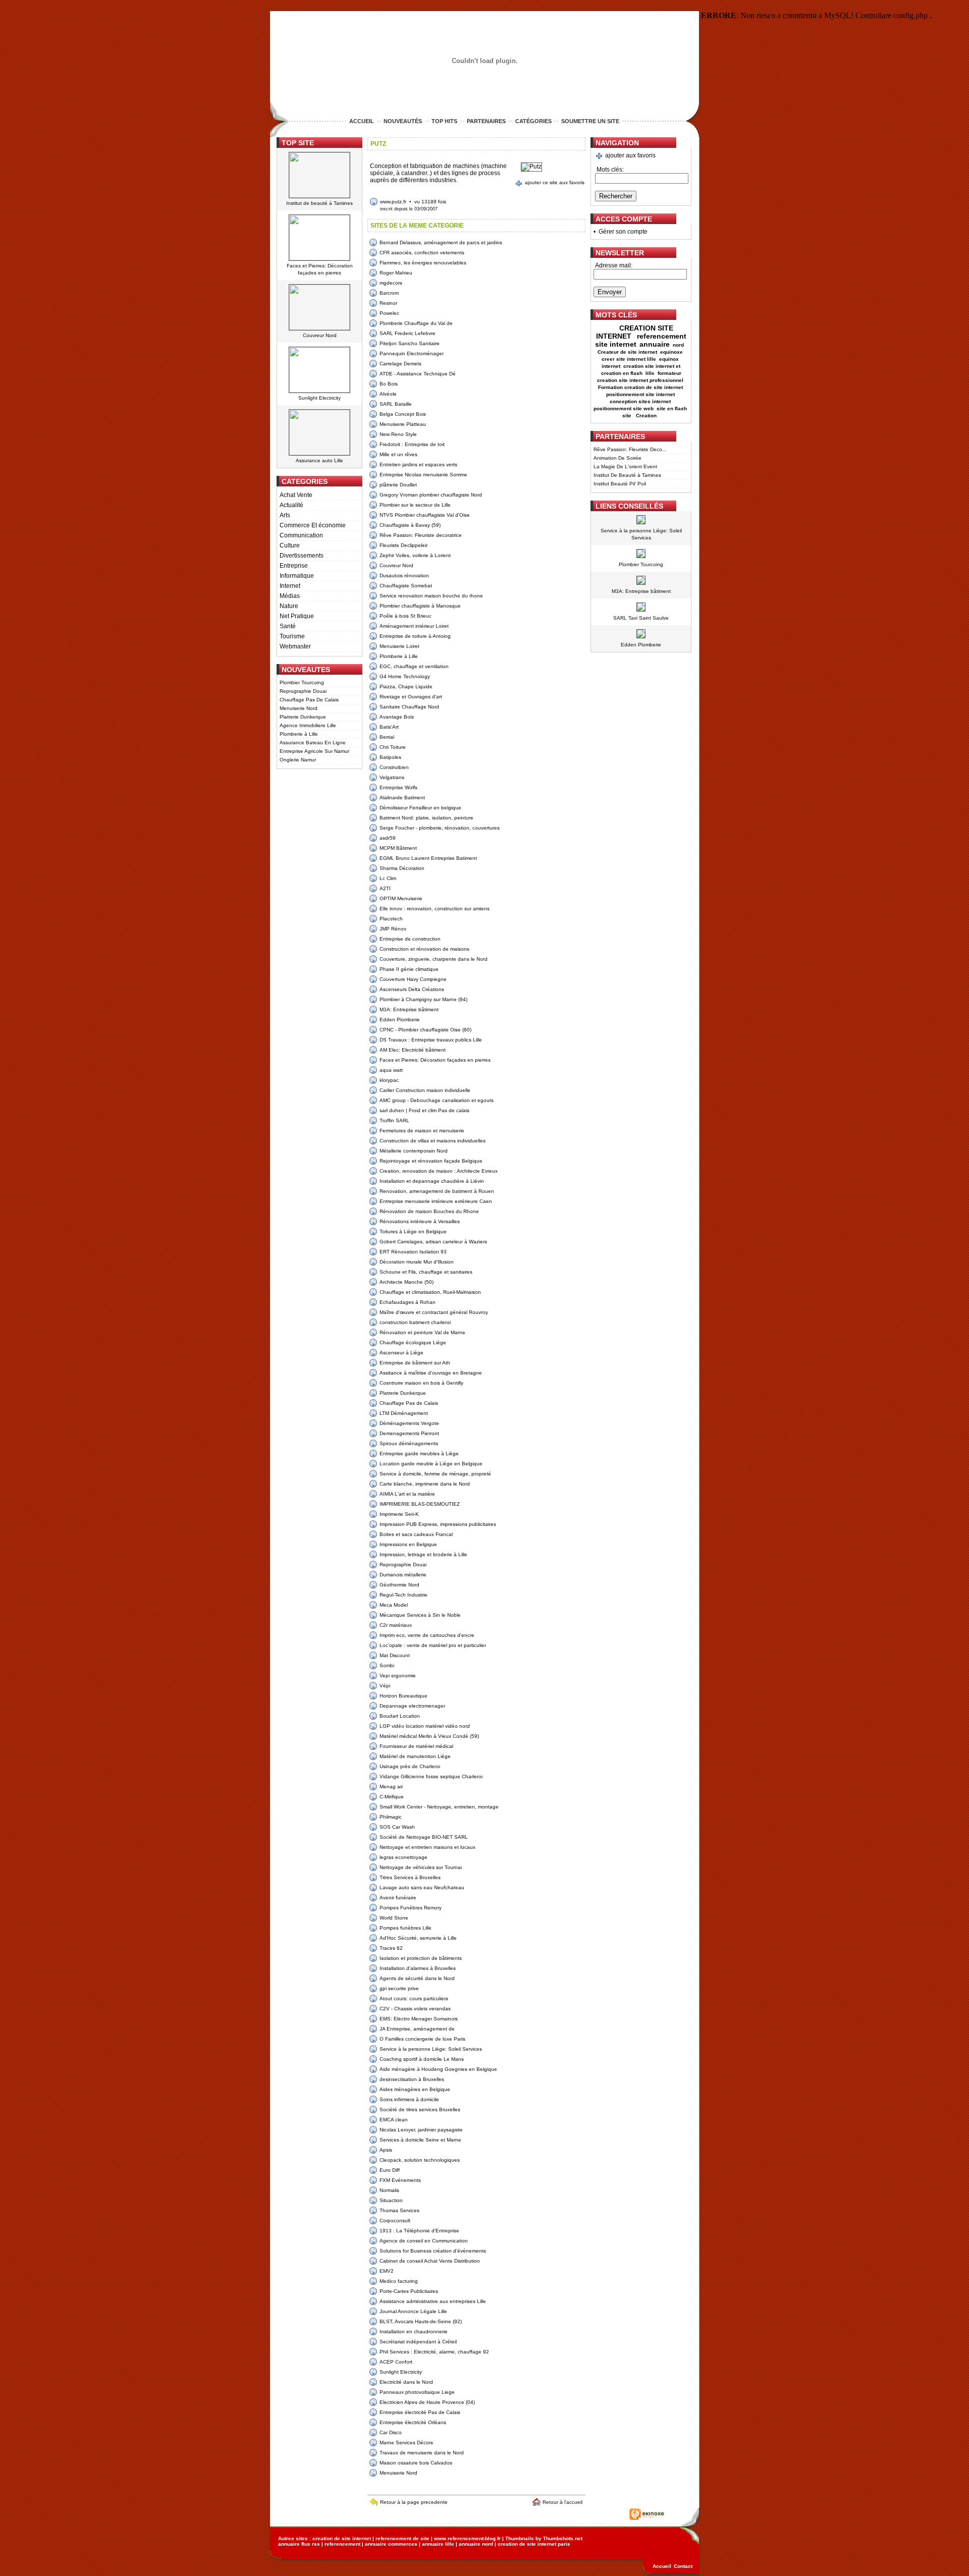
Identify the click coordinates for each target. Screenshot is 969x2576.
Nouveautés (403, 121)
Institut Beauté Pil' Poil (620, 484)
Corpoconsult (395, 2221)
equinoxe (671, 352)
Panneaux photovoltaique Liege (417, 2392)
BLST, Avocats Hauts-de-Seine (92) (421, 2321)
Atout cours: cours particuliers (414, 1998)
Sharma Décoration (402, 868)
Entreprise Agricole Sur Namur (314, 751)
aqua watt (391, 1070)
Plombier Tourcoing (302, 682)
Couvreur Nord (320, 335)
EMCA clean (394, 2120)
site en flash (672, 408)
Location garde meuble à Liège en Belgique (431, 1464)
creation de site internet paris (534, 2544)
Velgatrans (392, 777)
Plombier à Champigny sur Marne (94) (423, 999)
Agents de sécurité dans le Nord (417, 1978)
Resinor (388, 303)
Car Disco (391, 2432)
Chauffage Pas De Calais (309, 700)
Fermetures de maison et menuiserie (422, 1131)
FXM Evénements (400, 2180)
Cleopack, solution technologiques (420, 2160)
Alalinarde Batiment (402, 798)
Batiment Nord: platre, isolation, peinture (426, 818)
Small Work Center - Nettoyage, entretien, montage (439, 1807)
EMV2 (387, 2271)
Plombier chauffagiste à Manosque (420, 606)
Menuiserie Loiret (399, 646)
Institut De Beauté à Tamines (627, 475)
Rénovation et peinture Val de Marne (422, 1332)
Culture (290, 545)
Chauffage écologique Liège (413, 1342)
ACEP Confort (396, 2362)
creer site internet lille (629, 359)
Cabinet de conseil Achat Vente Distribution (430, 2261)
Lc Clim (388, 878)
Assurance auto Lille (319, 460)
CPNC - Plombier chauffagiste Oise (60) (425, 1030)
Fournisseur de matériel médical (416, 1746)
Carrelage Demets (400, 364)
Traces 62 (391, 1948)
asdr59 (388, 838)
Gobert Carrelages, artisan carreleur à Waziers (433, 1242)
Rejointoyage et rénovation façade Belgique (431, 1161)
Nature (289, 606)
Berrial (387, 737)
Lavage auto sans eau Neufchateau (422, 1887)
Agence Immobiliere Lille (308, 725)
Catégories (533, 121)
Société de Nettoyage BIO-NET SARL (424, 1837)
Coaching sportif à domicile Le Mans (422, 2059)
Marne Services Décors (406, 2443)
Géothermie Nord (399, 1585)
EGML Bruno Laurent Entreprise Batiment (428, 858)
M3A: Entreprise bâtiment (409, 1009)
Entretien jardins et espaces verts (418, 464)
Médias (290, 596)
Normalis (389, 2190)
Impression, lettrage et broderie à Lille (423, 1554)
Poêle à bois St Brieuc (406, 616)
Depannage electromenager (412, 1706)
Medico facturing (399, 2281)
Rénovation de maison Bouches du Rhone (429, 1211)
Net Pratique (297, 616)
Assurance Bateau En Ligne (313, 743)
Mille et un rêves (398, 454)
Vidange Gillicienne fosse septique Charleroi (431, 1776)
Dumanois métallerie (403, 1575)
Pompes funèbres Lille (406, 1928)
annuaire (655, 344)
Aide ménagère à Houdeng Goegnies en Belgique (438, 2069)
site (628, 416)
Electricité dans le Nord (406, 2382)
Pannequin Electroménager (412, 353)
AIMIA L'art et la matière (407, 1494)
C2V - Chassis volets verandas (415, 2009)
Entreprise (294, 566)
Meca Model (394, 1605)
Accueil (362, 121)
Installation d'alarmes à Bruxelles (418, 1968)
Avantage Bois (397, 717)
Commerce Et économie (313, 525)
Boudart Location (400, 1716)
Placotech (391, 919)
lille (650, 373)
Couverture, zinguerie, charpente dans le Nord (434, 959)
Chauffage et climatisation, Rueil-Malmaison (430, 1292)
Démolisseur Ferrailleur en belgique (420, 808)
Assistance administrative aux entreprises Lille (433, 2301)
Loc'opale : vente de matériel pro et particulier (433, 1645)
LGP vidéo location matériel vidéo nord (425, 1726)
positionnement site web (624, 408)
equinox (669, 359)
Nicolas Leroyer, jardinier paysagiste (421, 2130)
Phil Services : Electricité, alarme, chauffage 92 (434, 2352)
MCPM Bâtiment (398, 848)
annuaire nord (476, 2544)
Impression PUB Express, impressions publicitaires (438, 1524)
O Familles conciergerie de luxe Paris (422, 2039)
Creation (647, 416)
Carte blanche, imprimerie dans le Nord (425, 1484)
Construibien (394, 767)
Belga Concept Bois (403, 414)
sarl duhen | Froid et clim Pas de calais (424, 1110)
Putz (378, 144)
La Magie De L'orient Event (625, 467)
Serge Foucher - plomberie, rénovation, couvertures (440, 828)
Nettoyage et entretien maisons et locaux (427, 1847)
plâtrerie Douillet (398, 485)
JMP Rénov (393, 929)
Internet (290, 586)
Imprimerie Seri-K (399, 1514)
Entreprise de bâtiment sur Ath (415, 1363)
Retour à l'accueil (564, 2502)
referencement (342, 2544)
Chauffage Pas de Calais (409, 1403)
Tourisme (292, 636)
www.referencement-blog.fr (467, 2538)
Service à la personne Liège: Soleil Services (431, 2049)
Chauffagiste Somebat (406, 586)
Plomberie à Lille (299, 734)
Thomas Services (399, 2210)
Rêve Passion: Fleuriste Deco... (630, 449)
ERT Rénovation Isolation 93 (413, 1252)
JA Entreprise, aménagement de (417, 2029)
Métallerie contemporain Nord (414, 1151)
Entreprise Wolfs (398, 787)
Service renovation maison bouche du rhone (431, 596)
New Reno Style (398, 434)
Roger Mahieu (396, 273)
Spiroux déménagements (409, 1443)
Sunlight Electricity (319, 398)
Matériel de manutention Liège (415, 1756)
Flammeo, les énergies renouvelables (423, 263)
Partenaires (486, 121)
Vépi (385, 1686)
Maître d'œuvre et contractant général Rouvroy (434, 1312)
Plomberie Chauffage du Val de (416, 323)
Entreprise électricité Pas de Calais (420, 2412)
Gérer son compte (623, 232)
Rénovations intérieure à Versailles (420, 1221)
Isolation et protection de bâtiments (421, 1958)
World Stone (394, 1918)
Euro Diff (390, 2170)
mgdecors (391, 283)
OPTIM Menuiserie (401, 898)
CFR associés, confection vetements (422, 253)
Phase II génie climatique (409, 969)
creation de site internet (342, 2538)
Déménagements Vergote (409, 1423)
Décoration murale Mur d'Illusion (417, 1262)
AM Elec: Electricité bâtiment (413, 1050)
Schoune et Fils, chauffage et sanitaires (426, 1272)
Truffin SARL (394, 1120)
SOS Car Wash (397, 1827)
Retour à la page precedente (414, 2502)
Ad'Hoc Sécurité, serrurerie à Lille (418, 1938)
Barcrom (389, 293)
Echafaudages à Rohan (408, 1302)
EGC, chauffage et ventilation (414, 666)
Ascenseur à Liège (401, 1353)
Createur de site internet (627, 352)
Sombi (387, 1665)
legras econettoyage (403, 1857)
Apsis (386, 2150)
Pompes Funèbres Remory (411, 1908)
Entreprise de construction (410, 939)
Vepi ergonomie (398, 1676)
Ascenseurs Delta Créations (412, 989)
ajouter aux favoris (630, 155)
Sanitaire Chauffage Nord (409, 707)
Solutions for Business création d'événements (433, 2251)
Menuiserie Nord (299, 708)
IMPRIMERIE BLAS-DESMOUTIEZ (420, 1504)
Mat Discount (395, 1655)
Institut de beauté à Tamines (319, 203)
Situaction (391, 2200)
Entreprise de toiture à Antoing (415, 636)
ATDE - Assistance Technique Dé (418, 374)
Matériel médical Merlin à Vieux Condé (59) (429, 1736)
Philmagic (391, 1817)
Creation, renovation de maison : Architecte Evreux (439, 1171)
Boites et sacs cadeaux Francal (416, 1534)
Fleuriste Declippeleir (403, 545)
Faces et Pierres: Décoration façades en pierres (435, 1060)
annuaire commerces (391, 2544)
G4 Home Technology (405, 676)
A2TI (385, 888)
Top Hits (444, 121)
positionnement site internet (640, 394)
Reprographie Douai (303, 691)
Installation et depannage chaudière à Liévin (432, 1181)
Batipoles (390, 757)
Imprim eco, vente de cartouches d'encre (427, 1635)
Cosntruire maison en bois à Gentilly (421, 1383)
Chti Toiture (393, 747)
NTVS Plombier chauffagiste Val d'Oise (425, 515)
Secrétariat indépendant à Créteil (418, 2342)
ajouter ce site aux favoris (555, 182)
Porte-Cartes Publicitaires (409, 2291)
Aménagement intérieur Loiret (414, 626)
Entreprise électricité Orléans (413, 2422)
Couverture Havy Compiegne (413, 979)
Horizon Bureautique (403, 1696)
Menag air (391, 1787)
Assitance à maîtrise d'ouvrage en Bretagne (431, 1373)
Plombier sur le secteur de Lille (415, 505)
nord (679, 345)
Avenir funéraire (398, 1898)
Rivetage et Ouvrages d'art (411, 697)
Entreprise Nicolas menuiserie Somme (423, 475)
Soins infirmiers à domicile (409, 2099)
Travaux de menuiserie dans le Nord (422, 2453)
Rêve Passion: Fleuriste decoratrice (421, 535)
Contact (683, 2566)
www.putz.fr (393, 202)
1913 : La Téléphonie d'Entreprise (419, 2231)
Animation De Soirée (617, 458)
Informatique (297, 576)
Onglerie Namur (298, 760)
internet (611, 366)
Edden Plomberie (400, 1020)
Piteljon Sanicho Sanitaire (410, 343)
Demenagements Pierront (409, 1433)
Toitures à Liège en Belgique (413, 1231)
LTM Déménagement (404, 1413)
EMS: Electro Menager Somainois (419, 2019)
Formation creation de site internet (640, 387)
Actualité (291, 505)
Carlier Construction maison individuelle (425, 1090)
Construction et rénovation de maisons (424, 949)
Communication (301, 535)
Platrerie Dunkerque (303, 717)
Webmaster (295, 646)
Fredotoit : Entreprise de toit (412, 444)
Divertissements (302, 556)
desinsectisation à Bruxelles (412, 2079)
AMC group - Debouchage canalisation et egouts (437, 1100)
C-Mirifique (392, 1797)
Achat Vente (296, 495)
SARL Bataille (396, 404)
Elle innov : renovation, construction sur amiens (435, 909)
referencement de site (402, 2538)
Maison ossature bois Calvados (416, 2463)
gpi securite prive (399, 1988)
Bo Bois (389, 384)
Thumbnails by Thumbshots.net (544, 2538)
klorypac (389, 1080)
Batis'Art (389, 727)
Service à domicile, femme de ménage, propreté (435, 1474)
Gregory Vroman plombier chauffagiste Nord (431, 495)
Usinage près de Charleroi (410, 1766)
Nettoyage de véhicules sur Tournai (421, 1867)
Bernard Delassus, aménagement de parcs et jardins (441, 242)
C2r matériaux (396, 1625)
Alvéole (388, 394)
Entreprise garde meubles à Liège (419, 1454)
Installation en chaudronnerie (414, 2332)
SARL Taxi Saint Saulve (641, 618)
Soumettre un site (590, 121)
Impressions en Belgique (408, 1544)
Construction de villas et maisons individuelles (433, 1141)
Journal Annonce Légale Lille (413, 2311)
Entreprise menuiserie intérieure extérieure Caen (436, 1201)
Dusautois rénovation (404, 576)
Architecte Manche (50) (407, 1282)
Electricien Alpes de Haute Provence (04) (427, 2402)
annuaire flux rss (299, 2544)
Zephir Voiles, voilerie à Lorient (415, 555)
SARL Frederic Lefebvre (408, 333)
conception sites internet (640, 401)
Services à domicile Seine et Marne (420, 2140)
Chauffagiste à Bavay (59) (410, 525)
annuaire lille (438, 2544)
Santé (288, 626)
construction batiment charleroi (415, 1322)
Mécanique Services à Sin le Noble (420, 1615)
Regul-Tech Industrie (403, 1595)
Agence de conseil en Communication (424, 2241)
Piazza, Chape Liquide (406, 687)
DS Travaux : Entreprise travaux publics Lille (431, 1040)
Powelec (389, 313)
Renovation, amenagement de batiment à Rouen (437, 1191)
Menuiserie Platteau (403, 424)
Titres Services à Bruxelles (410, 1877)
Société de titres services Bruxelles (420, 2109)
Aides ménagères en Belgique (415, 2089)
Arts (285, 515)
